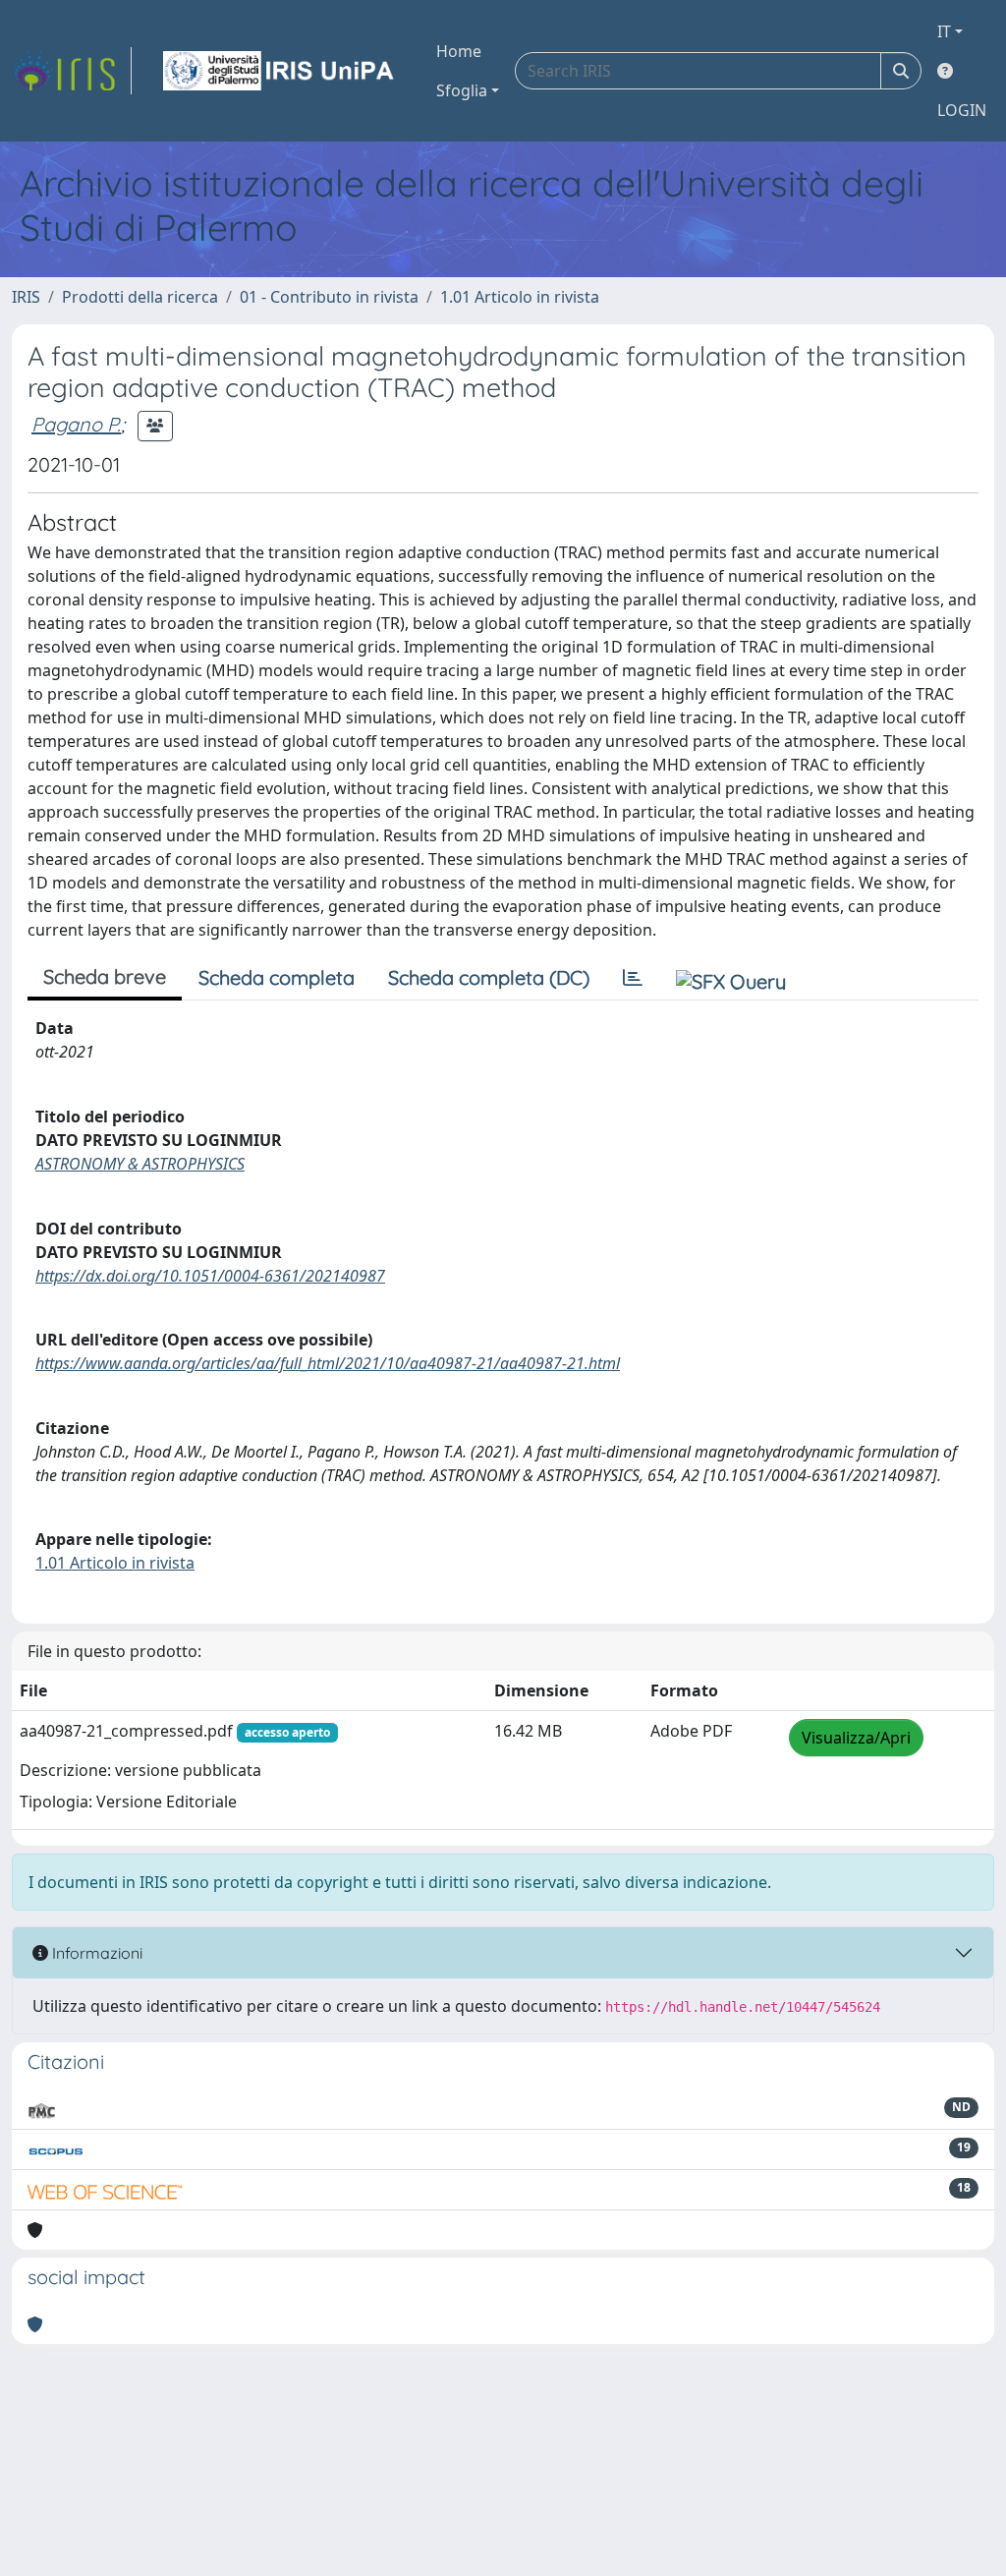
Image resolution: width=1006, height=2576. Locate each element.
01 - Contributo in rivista (329, 297)
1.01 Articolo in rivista (520, 297)
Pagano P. (76, 424)
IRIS (26, 297)
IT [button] (944, 31)
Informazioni (95, 1953)
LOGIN (962, 110)
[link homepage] (72, 71)
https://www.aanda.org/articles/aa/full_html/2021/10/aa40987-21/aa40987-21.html (328, 1363)
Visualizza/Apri (856, 1738)
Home (459, 51)
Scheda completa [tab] (277, 977)
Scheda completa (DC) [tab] (489, 977)
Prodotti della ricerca (140, 297)
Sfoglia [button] (462, 90)
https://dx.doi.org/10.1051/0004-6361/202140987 (210, 1276)
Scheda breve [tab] (105, 976)
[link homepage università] (280, 71)
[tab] (633, 978)
